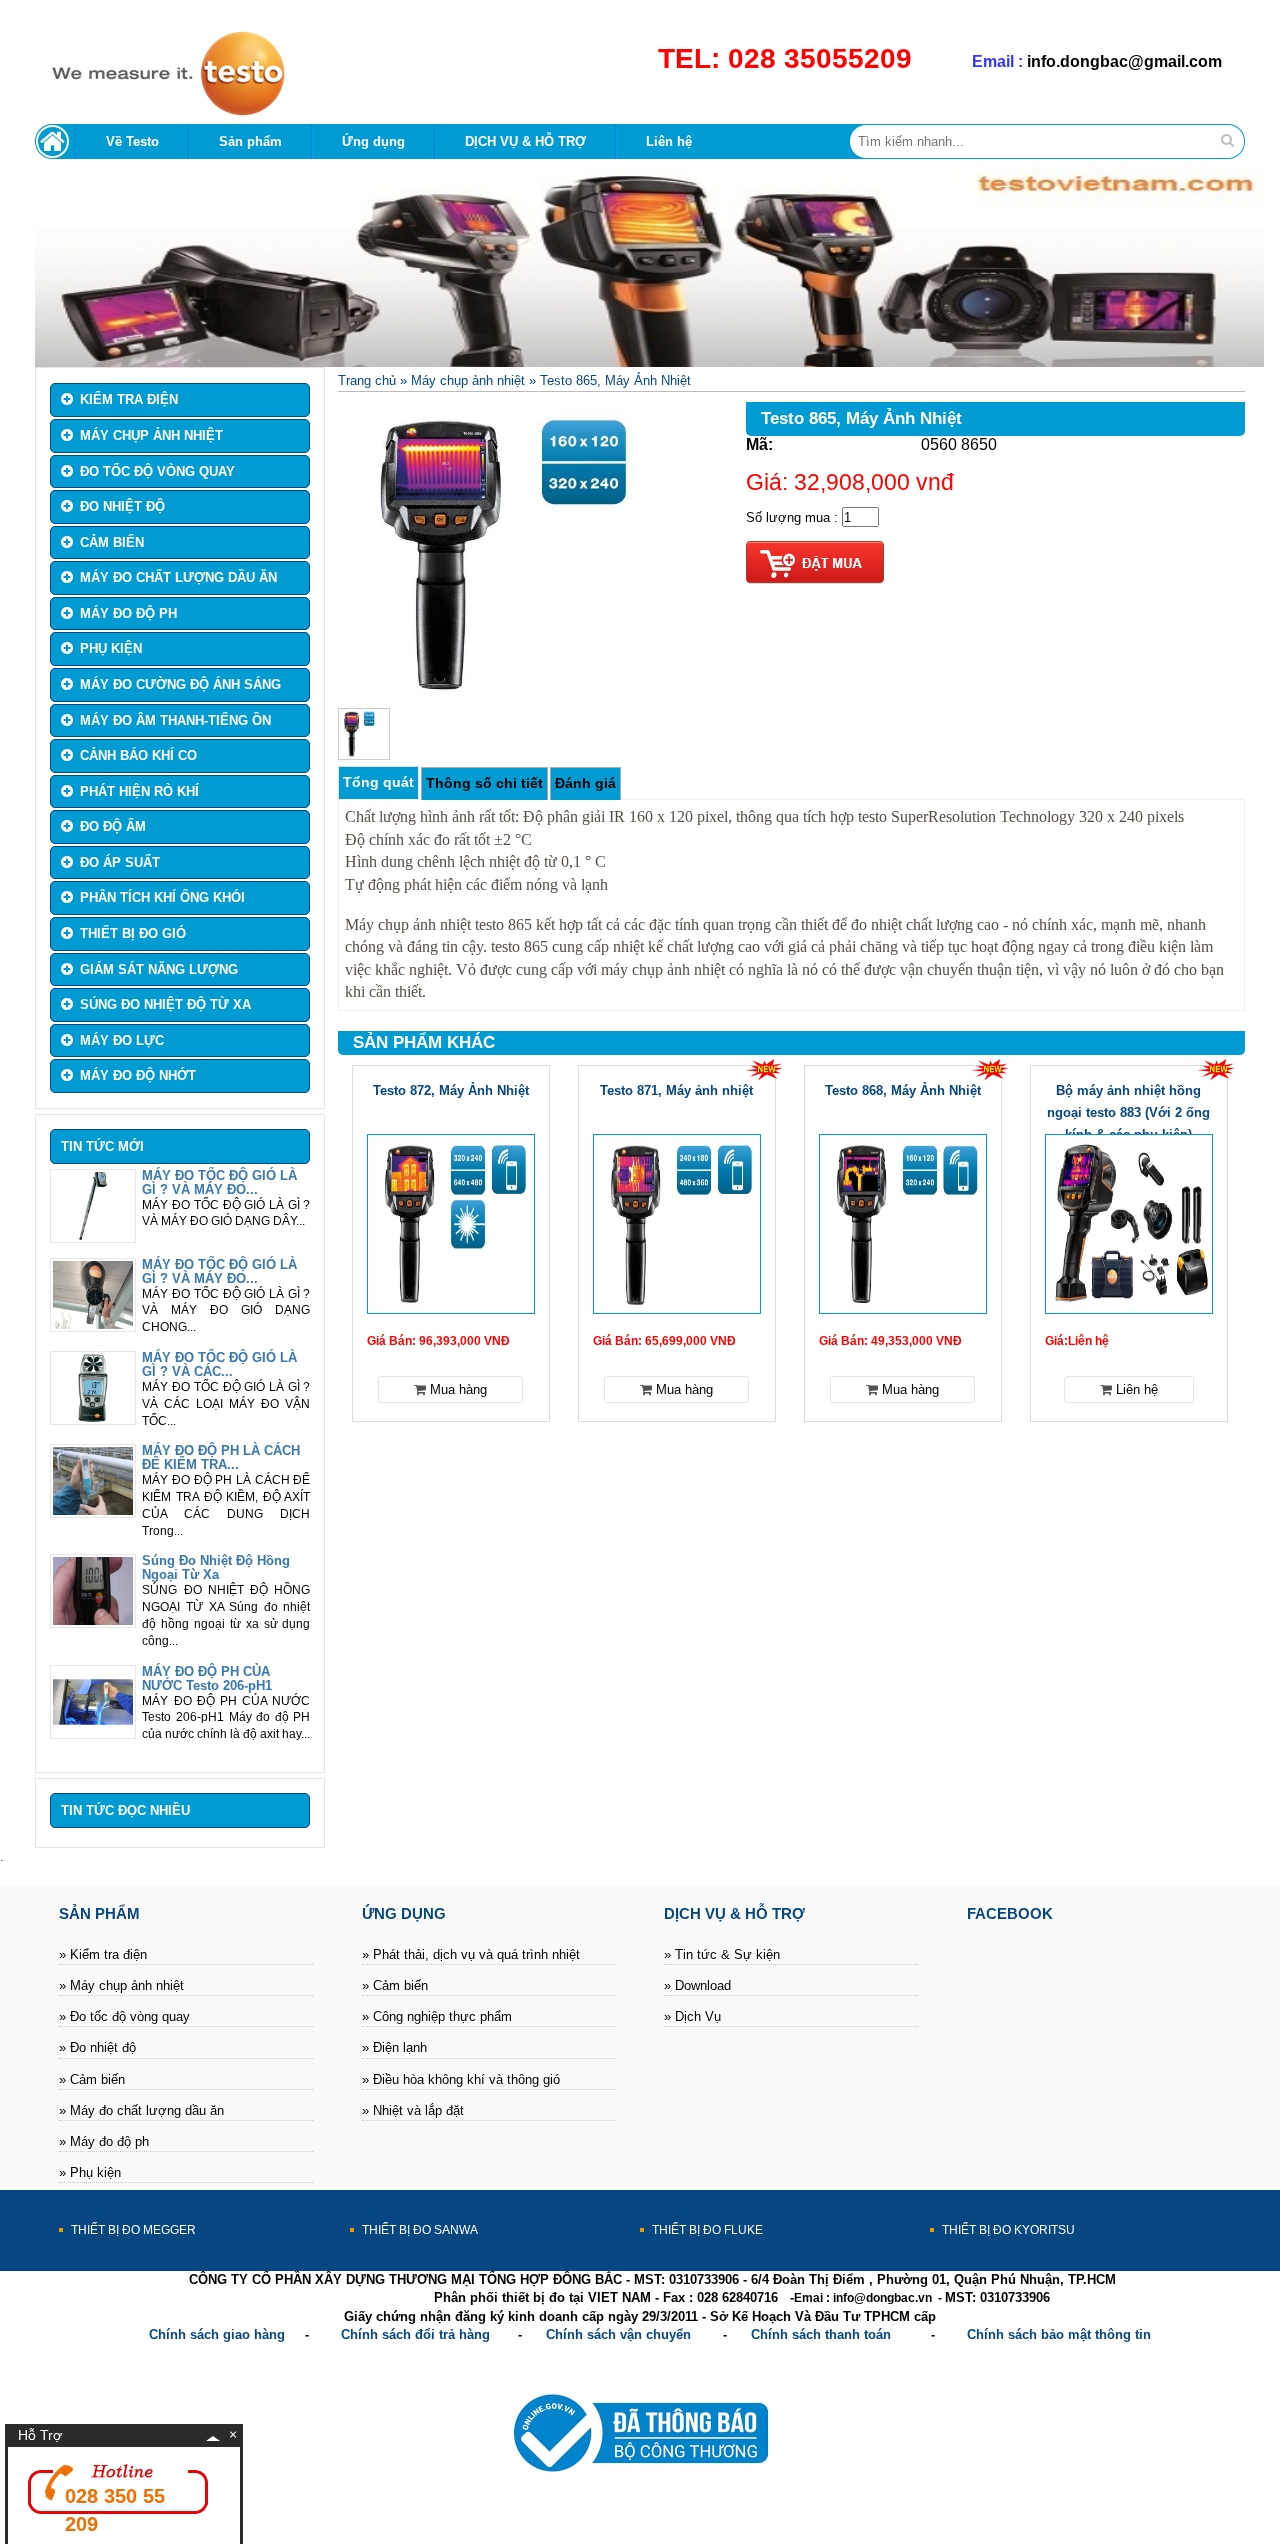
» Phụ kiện (90, 2172)
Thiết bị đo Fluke (707, 2230)
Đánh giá (585, 783)
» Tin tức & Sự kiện (722, 1954)
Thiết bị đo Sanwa (420, 2230)
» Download (697, 1985)
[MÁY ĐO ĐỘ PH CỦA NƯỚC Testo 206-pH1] (93, 1731)
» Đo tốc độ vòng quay (124, 2016)
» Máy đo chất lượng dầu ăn (141, 2110)
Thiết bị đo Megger (133, 2230)
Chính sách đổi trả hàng (415, 2334)
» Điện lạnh (394, 2047)
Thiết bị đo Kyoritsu (1008, 2230)
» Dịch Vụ (692, 2016)
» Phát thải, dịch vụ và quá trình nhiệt (471, 1954)
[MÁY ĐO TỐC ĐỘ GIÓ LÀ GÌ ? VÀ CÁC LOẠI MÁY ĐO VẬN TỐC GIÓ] (93, 1417)
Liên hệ (669, 141)
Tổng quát (378, 782)
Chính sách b (1008, 2334)
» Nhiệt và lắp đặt (413, 2110)
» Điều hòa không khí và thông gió (461, 2079)
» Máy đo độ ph (104, 2141)
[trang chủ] (55, 141)
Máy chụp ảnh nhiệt (468, 380)
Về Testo (132, 141)
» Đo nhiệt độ (97, 2047)
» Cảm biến (92, 2079)
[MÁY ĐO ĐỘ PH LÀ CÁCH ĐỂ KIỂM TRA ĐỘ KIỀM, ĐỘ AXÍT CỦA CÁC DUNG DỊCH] (93, 1510)
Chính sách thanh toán (821, 2334)
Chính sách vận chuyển (618, 2334)
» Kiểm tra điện (103, 1954)
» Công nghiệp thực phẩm (437, 2016)
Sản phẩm (250, 141)
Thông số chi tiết (484, 783)
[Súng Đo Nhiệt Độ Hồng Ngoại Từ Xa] (93, 1620)
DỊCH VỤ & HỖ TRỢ (525, 141)
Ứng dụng (373, 141)
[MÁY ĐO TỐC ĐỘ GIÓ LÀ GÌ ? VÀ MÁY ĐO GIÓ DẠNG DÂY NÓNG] (93, 1235)
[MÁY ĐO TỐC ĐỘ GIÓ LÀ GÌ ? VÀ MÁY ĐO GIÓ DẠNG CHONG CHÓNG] (93, 1324)
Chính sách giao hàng (217, 2334)
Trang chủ (367, 380)
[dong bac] (160, 112)
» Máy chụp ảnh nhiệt (121, 1985)
